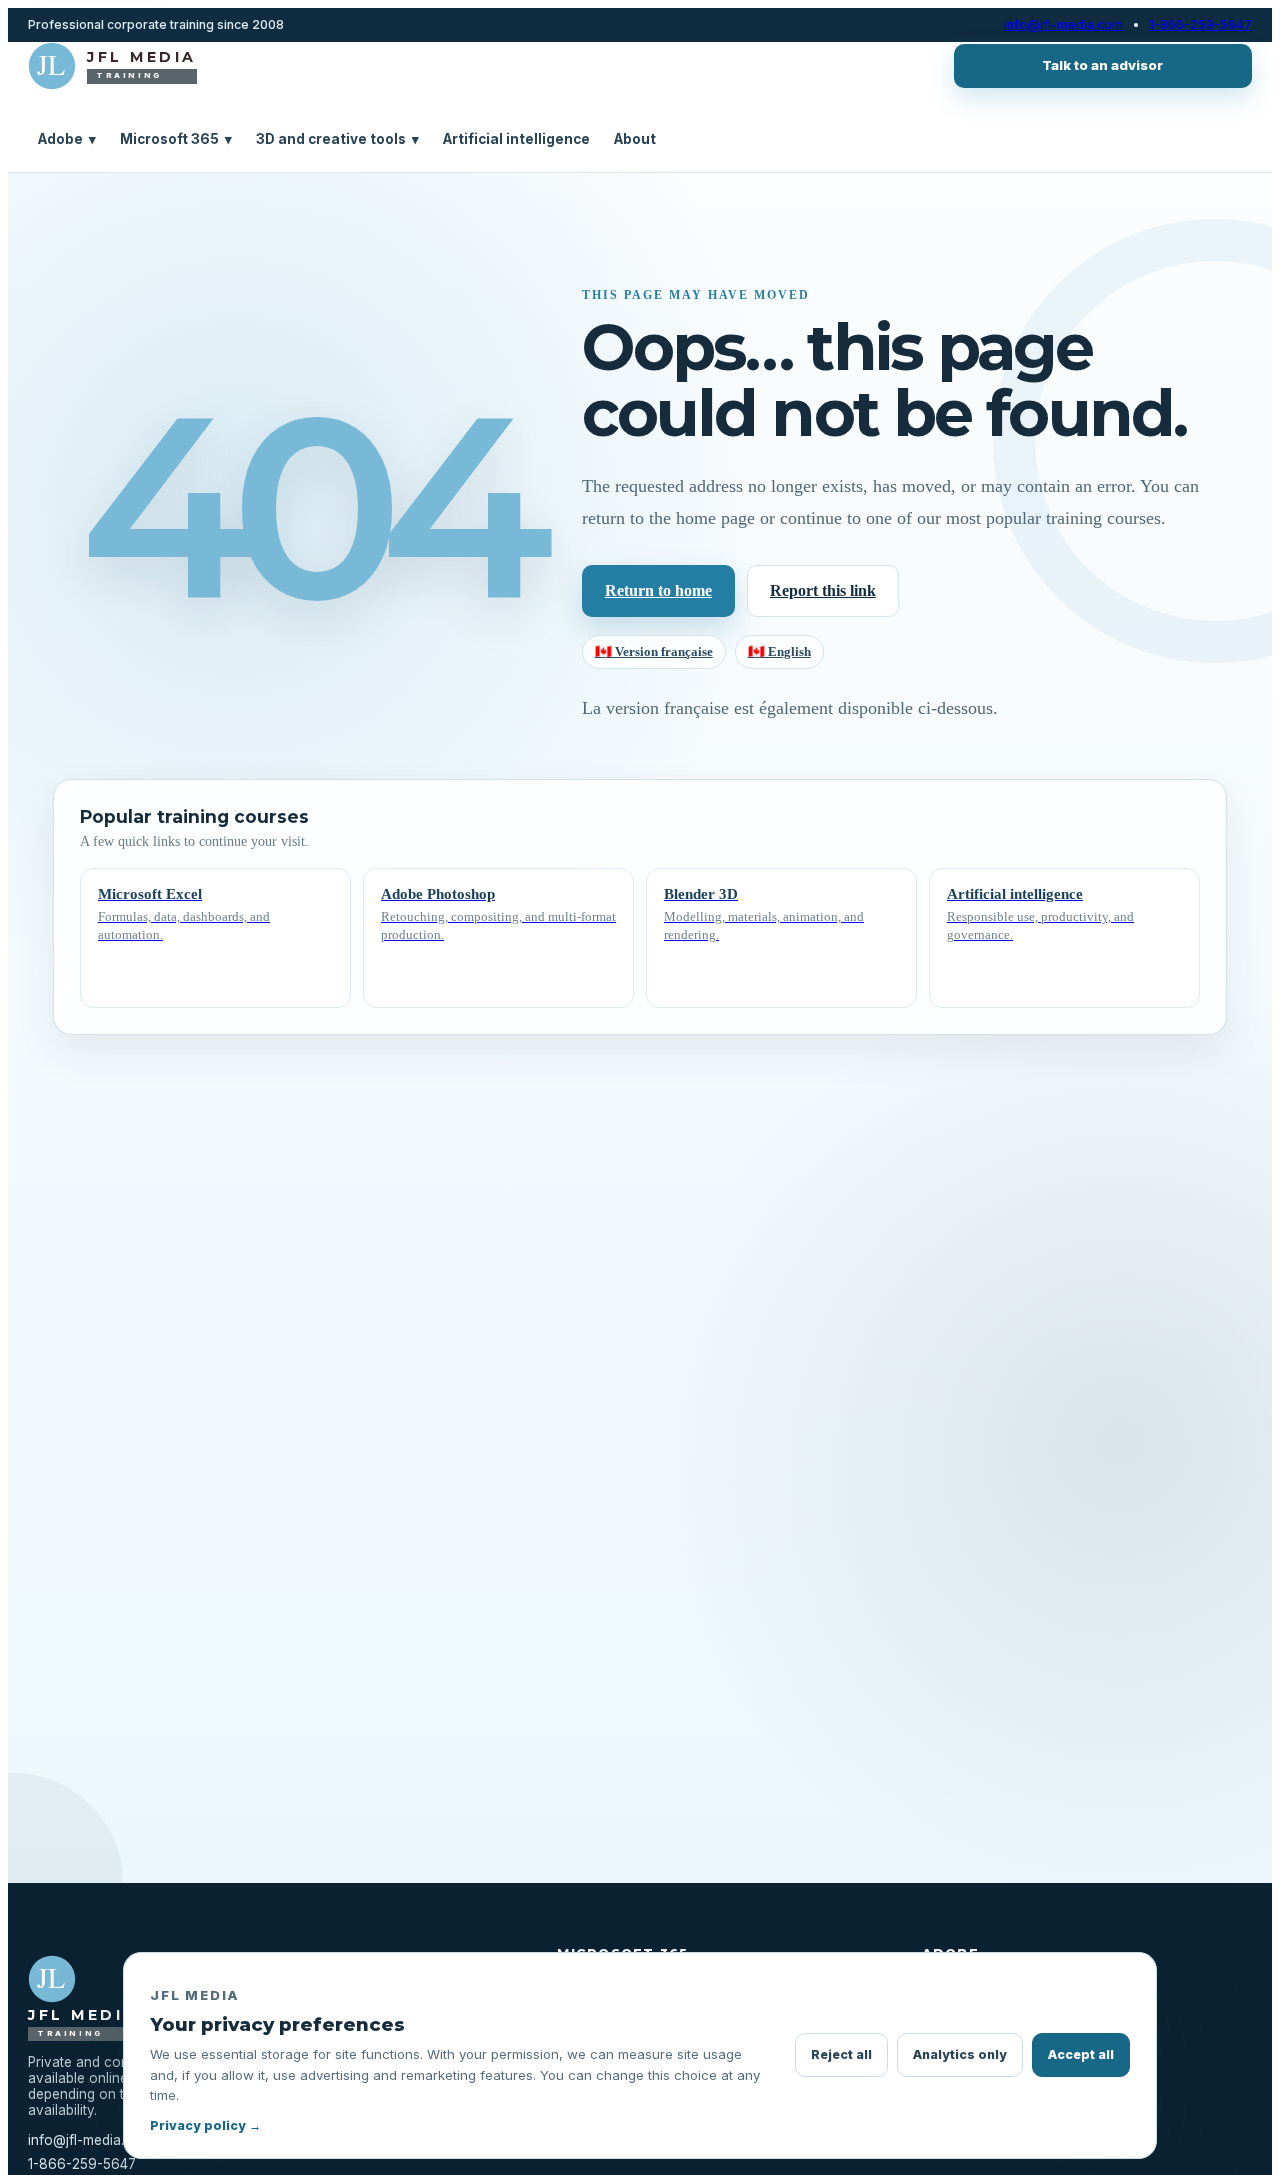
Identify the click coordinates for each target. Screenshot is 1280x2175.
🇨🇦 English (779, 651)
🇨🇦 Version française (654, 651)
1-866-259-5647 (1200, 25)
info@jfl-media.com (1063, 25)
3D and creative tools (337, 139)
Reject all (841, 2054)
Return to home (658, 590)
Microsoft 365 (176, 139)
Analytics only (960, 2054)
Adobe (67, 139)
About (635, 139)
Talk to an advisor (1102, 65)
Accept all (1081, 2054)
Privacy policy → (205, 2125)
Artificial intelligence (516, 139)
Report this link (823, 590)
